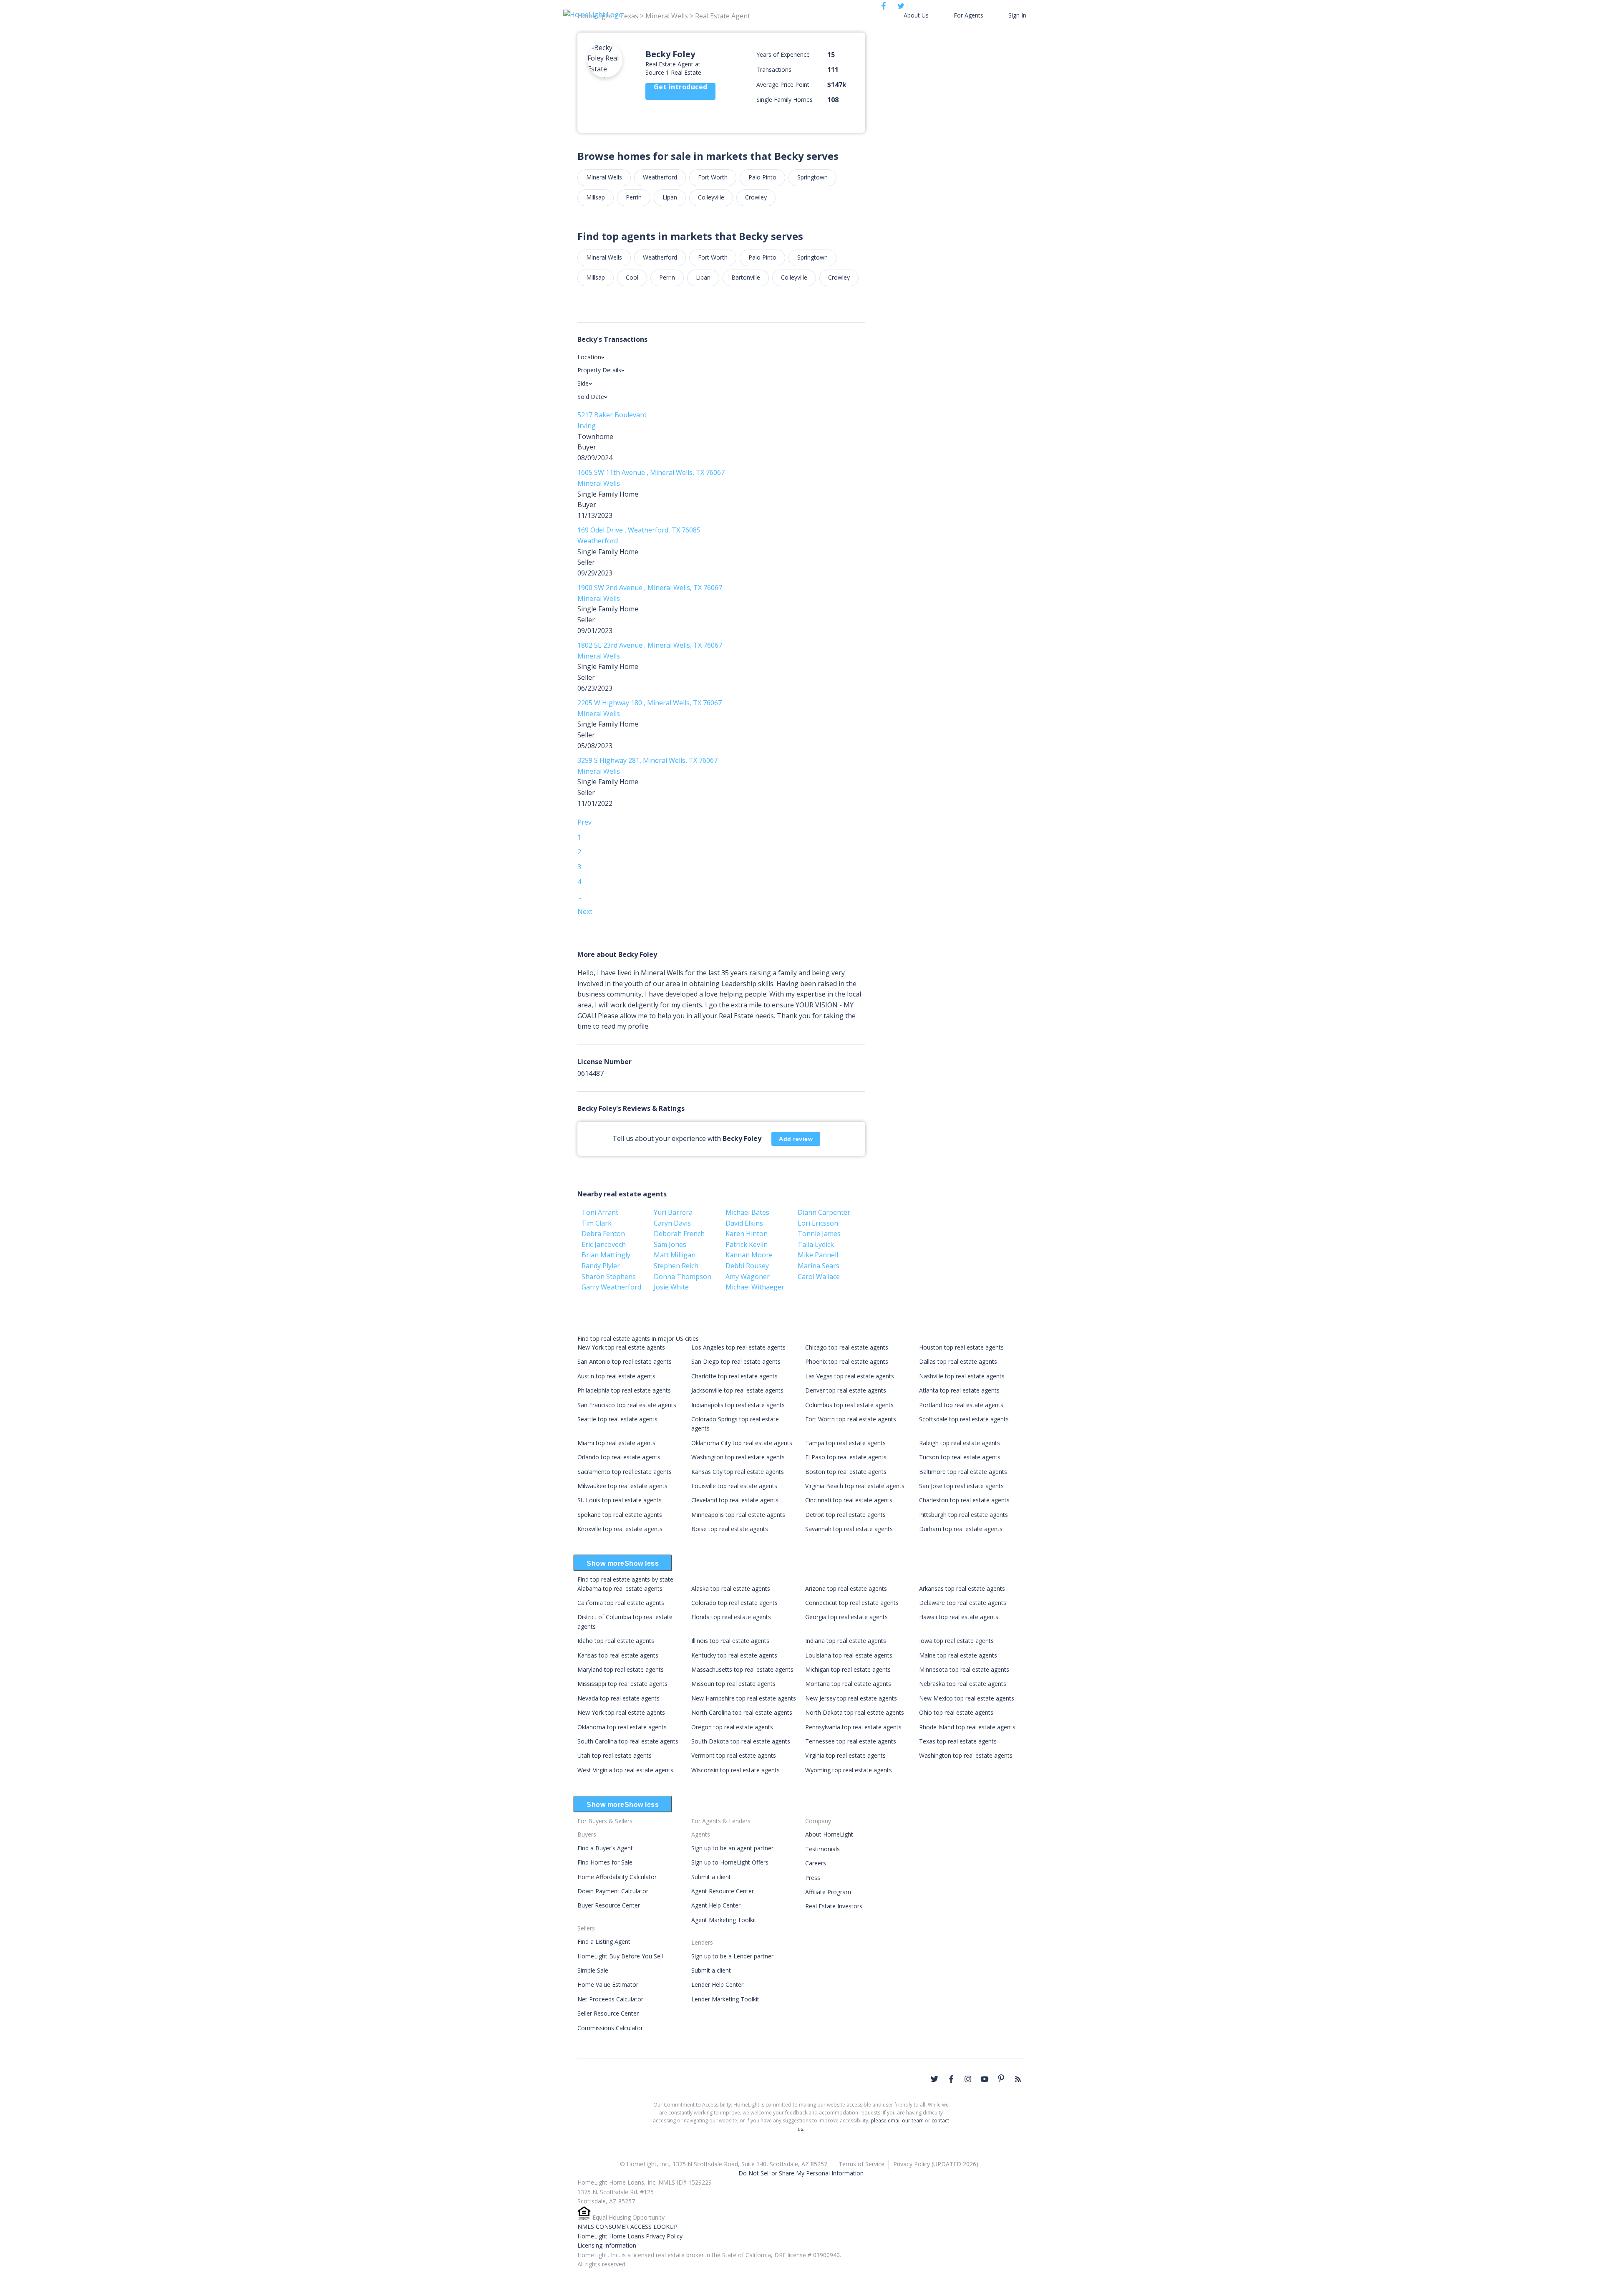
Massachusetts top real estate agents (742, 1669)
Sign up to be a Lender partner (732, 1956)
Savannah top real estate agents (849, 1529)
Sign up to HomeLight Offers (730, 1862)
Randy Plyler (601, 1266)
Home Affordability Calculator (617, 1877)
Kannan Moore (749, 1255)
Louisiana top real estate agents (849, 1655)
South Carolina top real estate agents (628, 1741)
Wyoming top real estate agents (849, 1770)
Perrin (634, 197)
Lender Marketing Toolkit (725, 1999)
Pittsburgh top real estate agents (963, 1515)
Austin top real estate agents (616, 1376)
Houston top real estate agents (961, 1347)
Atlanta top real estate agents (959, 1390)
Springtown (812, 177)
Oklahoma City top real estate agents (742, 1443)
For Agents (969, 15)
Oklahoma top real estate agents (622, 1727)
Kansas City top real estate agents (738, 1472)
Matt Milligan (675, 1255)
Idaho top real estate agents (616, 1641)
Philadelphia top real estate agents (624, 1390)
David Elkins (744, 1223)
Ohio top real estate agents (956, 1712)
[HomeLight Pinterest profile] (1001, 2078)
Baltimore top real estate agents (963, 1472)
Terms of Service (861, 2164)
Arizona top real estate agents (846, 1588)
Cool (632, 277)
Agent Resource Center (723, 1891)
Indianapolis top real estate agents (738, 1405)
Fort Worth (713, 177)
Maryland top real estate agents (621, 1669)
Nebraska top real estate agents (963, 1684)
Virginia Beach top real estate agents (855, 1486)
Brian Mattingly (606, 1255)
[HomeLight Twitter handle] (934, 2079)
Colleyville (711, 197)
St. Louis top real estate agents (620, 1500)
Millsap (596, 197)
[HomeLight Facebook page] (951, 2079)
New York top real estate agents (621, 1347)
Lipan (670, 197)
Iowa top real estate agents (956, 1641)
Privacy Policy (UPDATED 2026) (936, 2164)
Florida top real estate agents (731, 1617)
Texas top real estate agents (958, 1741)
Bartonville (746, 277)
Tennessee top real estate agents (851, 1741)
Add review (796, 1139)
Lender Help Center (717, 1984)
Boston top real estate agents (846, 1472)
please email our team (897, 2121)
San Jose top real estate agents (961, 1486)
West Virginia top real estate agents (625, 1770)
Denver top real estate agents (846, 1390)
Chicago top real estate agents (847, 1347)
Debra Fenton (603, 1234)
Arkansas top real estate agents (962, 1588)
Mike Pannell (818, 1255)
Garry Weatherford (611, 1287)
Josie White (671, 1287)
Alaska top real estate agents (731, 1588)
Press (813, 1878)
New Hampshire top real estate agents (744, 1698)
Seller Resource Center (608, 2013)
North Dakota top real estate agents (855, 1712)
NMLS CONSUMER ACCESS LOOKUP (627, 2227)
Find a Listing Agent (604, 1942)
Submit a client (711, 1877)
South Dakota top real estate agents (741, 1741)
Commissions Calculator (610, 2028)
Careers (816, 1863)
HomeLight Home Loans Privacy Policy (630, 2236)
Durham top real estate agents (961, 1529)
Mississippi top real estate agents (622, 1684)
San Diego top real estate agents (736, 1361)
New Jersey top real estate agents (851, 1698)
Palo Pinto (762, 177)
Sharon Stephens (609, 1277)
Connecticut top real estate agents (852, 1603)
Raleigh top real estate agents (960, 1443)
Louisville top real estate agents (734, 1486)
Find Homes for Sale (605, 1862)
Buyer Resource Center (609, 1905)
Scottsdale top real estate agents (964, 1419)
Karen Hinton (747, 1234)
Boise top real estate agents (730, 1529)
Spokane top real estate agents (620, 1515)
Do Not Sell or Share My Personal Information (801, 2173)
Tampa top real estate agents (845, 1443)
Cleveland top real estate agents (735, 1500)
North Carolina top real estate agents (742, 1712)
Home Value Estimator (608, 1984)
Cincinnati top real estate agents (849, 1500)
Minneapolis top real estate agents (738, 1515)
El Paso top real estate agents (846, 1457)
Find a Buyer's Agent (605, 1848)
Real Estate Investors (834, 1906)
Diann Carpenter (824, 1212)
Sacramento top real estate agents (625, 1472)
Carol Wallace (819, 1277)
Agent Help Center (716, 1905)
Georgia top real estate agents (846, 1617)
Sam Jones (670, 1244)
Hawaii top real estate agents (959, 1617)
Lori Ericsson (818, 1223)
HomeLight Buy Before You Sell (620, 1956)
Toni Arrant (600, 1212)
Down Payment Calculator (613, 1891)
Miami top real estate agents (616, 1443)
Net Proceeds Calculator (610, 1999)
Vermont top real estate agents (734, 1755)
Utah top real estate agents (615, 1755)
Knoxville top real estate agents (620, 1529)
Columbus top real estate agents (849, 1405)
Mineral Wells (604, 177)
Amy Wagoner (748, 1277)
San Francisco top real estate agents (627, 1405)
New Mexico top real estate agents (967, 1698)
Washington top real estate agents (738, 1457)
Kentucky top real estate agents (734, 1655)
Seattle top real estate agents (617, 1419)
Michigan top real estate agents (848, 1669)
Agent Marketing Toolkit (724, 1920)
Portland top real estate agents (961, 1405)
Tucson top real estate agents (960, 1457)
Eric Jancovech (604, 1244)
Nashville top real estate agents (962, 1376)
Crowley (756, 197)
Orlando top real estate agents (619, 1457)
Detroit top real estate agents (845, 1515)
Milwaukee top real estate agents (622, 1486)
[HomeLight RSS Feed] (1018, 2079)
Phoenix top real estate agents (847, 1361)
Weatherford (660, 177)
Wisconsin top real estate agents (736, 1770)
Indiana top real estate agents (846, 1641)
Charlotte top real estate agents (734, 1376)
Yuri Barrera (673, 1212)
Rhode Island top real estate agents (967, 1727)
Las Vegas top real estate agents (850, 1376)
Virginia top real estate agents (845, 1755)
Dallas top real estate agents (958, 1361)
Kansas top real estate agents (618, 1655)
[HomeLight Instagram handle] (968, 2079)
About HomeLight (829, 1834)
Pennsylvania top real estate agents (853, 1727)
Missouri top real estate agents (733, 1684)
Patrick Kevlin (747, 1244)
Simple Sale (593, 1970)
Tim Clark (597, 1223)
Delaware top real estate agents (963, 1603)
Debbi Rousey (747, 1266)
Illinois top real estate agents (730, 1641)
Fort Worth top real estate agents (851, 1419)
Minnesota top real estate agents (964, 1669)
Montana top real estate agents (848, 1684)
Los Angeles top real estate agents (738, 1347)
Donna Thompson (683, 1277)
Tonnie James (819, 1234)
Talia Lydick (816, 1244)
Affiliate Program (828, 1892)
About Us (916, 15)
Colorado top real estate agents (734, 1603)
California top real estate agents (621, 1603)
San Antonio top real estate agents (625, 1361)
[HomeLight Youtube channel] (985, 2079)
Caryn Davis (672, 1223)
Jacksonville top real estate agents (737, 1390)
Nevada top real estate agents (618, 1698)
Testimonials (822, 1849)
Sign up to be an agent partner (732, 1848)
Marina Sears (819, 1266)
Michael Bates (747, 1212)
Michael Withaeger (755, 1287)
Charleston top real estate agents (964, 1500)
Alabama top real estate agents (620, 1588)
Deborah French (679, 1234)
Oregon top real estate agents (732, 1727)
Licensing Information (607, 2245)
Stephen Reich (676, 1266)
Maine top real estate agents (958, 1655)
